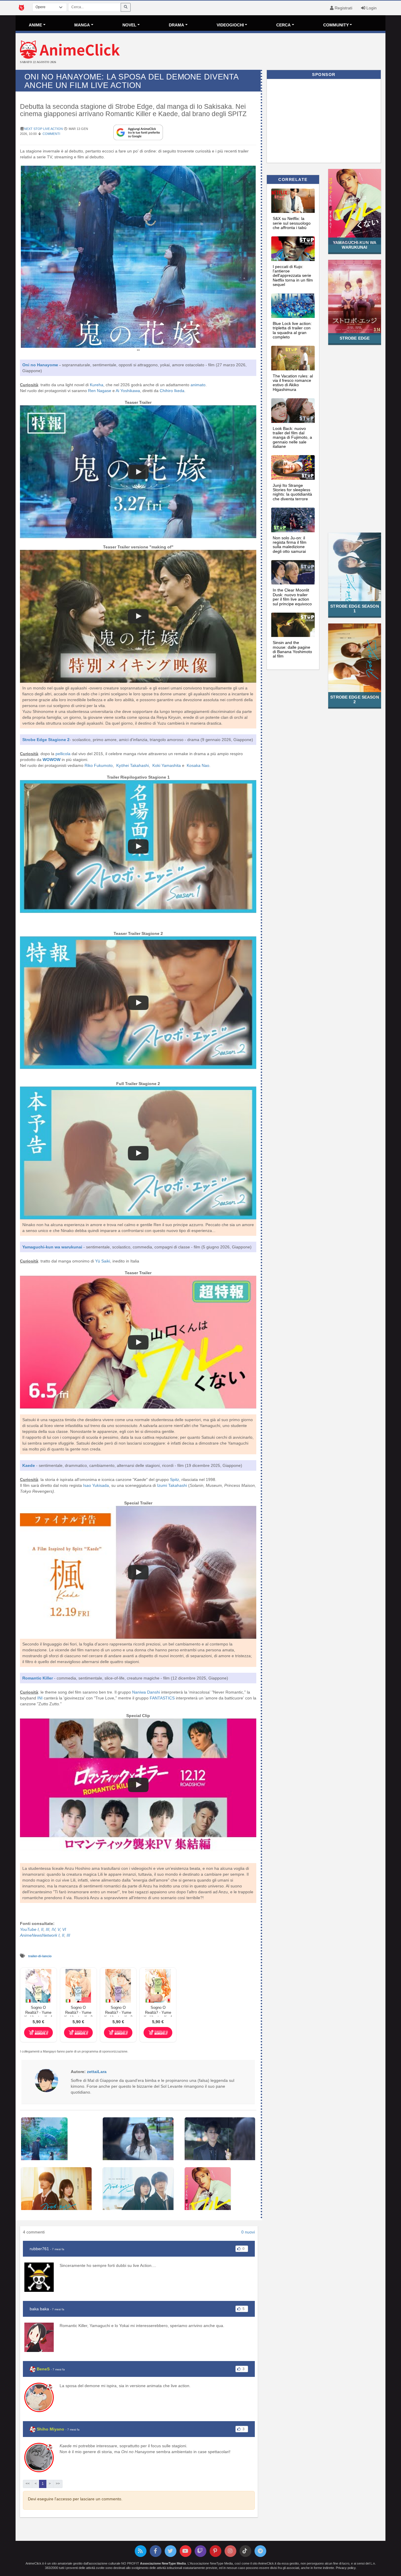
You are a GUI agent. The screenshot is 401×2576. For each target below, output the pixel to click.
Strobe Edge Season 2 (354, 699)
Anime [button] (35, 25)
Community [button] (336, 25)
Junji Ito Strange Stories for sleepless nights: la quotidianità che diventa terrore (292, 492)
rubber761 (39, 2249)
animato (198, 385)
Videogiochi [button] (230, 25)
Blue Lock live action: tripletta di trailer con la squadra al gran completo (292, 330)
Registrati (343, 8)
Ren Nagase (100, 391)
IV (53, 1929)
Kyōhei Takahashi (133, 765)
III (48, 1929)
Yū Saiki (103, 1261)
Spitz (175, 1479)
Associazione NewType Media (163, 2563)
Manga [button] (82, 25)
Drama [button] (176, 25)
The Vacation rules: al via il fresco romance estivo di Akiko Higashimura (293, 383)
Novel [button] (129, 25)
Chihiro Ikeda (172, 391)
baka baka (39, 2309)
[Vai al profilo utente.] (46, 2080)
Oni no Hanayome (40, 365)
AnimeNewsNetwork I (40, 1935)
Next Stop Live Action (43, 129)
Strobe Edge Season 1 (354, 608)
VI (64, 1929)
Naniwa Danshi (146, 1692)
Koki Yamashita (167, 765)
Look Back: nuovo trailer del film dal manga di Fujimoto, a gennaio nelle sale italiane (292, 438)
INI (40, 1698)
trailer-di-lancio (40, 1956)
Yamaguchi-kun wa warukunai (355, 245)
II (42, 1929)
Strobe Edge (355, 338)
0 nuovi (248, 2232)
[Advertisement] (262, 52)
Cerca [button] (283, 25)
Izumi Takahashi (172, 1485)
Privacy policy (346, 2568)
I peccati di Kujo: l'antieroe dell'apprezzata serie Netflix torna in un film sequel (293, 276)
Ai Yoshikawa (128, 391)
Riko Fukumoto (99, 765)
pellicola (63, 754)
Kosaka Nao (198, 765)
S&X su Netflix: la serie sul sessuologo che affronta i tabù (292, 223)
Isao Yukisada (96, 1485)
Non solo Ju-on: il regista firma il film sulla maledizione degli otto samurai (290, 545)
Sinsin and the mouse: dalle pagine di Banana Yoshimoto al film (292, 649)
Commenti (51, 134)
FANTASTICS (162, 1698)
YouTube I (29, 1929)
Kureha (97, 385)
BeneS (43, 2369)
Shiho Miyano (50, 2429)
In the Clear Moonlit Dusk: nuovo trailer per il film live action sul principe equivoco (292, 597)
